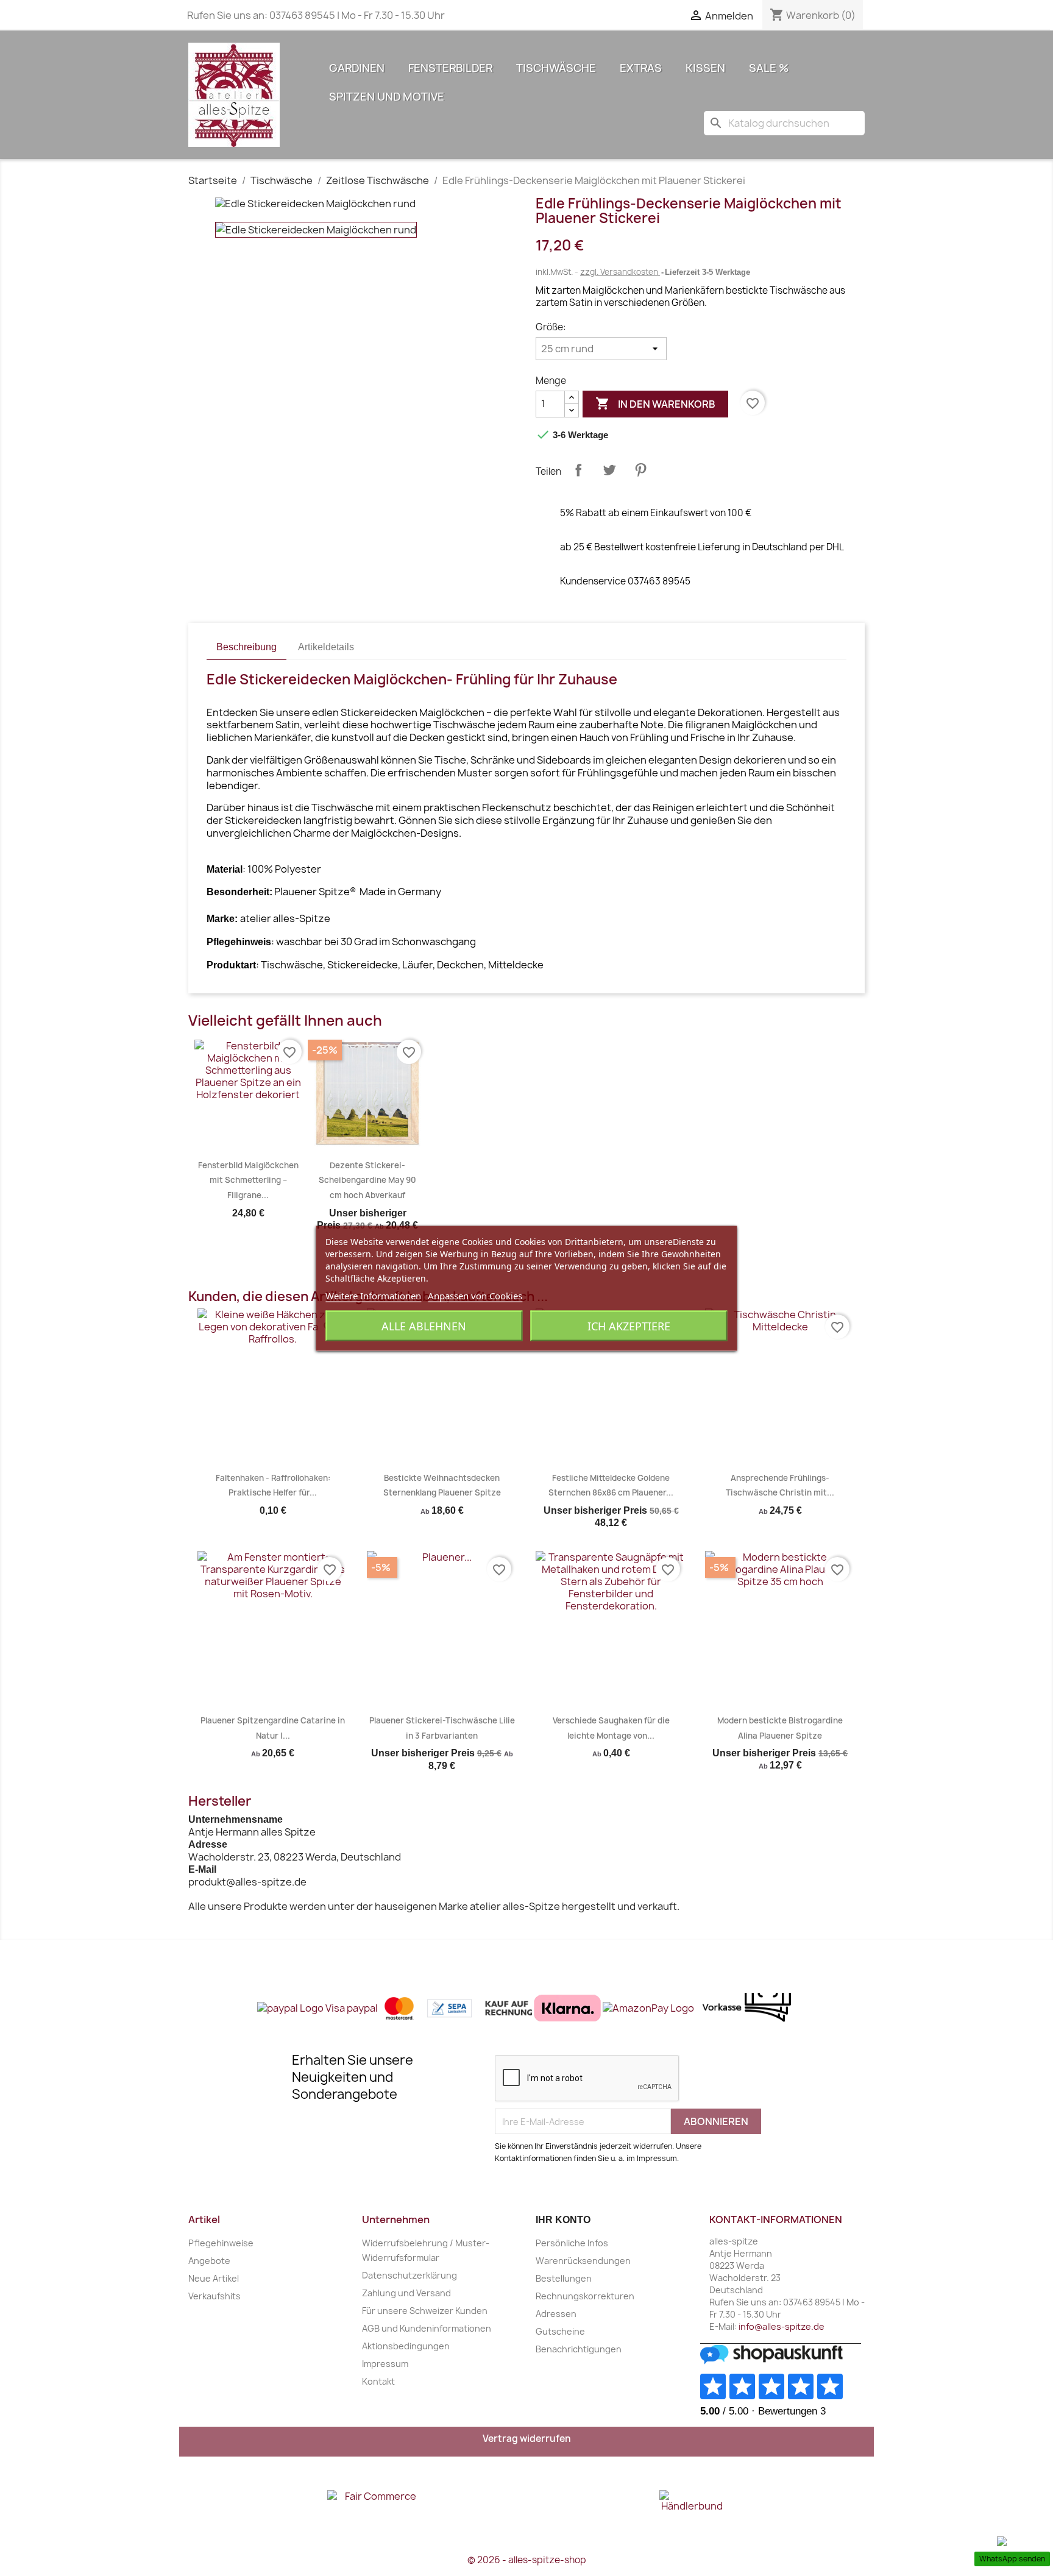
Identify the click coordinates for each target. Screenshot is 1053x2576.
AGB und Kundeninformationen (427, 2328)
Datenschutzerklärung (409, 2275)
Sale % (769, 68)
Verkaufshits (214, 2296)
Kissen (705, 68)
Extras (641, 68)
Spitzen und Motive (387, 97)
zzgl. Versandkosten (620, 272)
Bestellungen (564, 2278)
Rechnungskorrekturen (585, 2296)
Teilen (578, 470)
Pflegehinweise (221, 2243)
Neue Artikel (214, 2278)
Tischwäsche (556, 68)
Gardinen (357, 68)
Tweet (609, 470)
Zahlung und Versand (406, 2293)
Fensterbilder (450, 68)
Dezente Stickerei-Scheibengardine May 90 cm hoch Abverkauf (367, 1180)
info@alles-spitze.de (782, 2326)
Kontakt (378, 2381)
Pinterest (640, 470)
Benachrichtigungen (579, 2349)
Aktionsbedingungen (406, 2346)
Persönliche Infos (572, 2243)
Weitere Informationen (373, 1295)
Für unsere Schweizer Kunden (425, 2311)
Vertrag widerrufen (527, 2439)
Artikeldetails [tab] (326, 647)
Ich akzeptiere (629, 1325)
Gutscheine (560, 2331)
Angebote (209, 2261)
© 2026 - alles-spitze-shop (527, 2560)
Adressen (556, 2314)
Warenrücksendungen (583, 2261)
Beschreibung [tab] (246, 647)
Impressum (385, 2364)
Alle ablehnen (424, 1325)
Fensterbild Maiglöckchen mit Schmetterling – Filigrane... (248, 1180)
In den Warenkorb (655, 403)
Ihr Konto (563, 2220)
